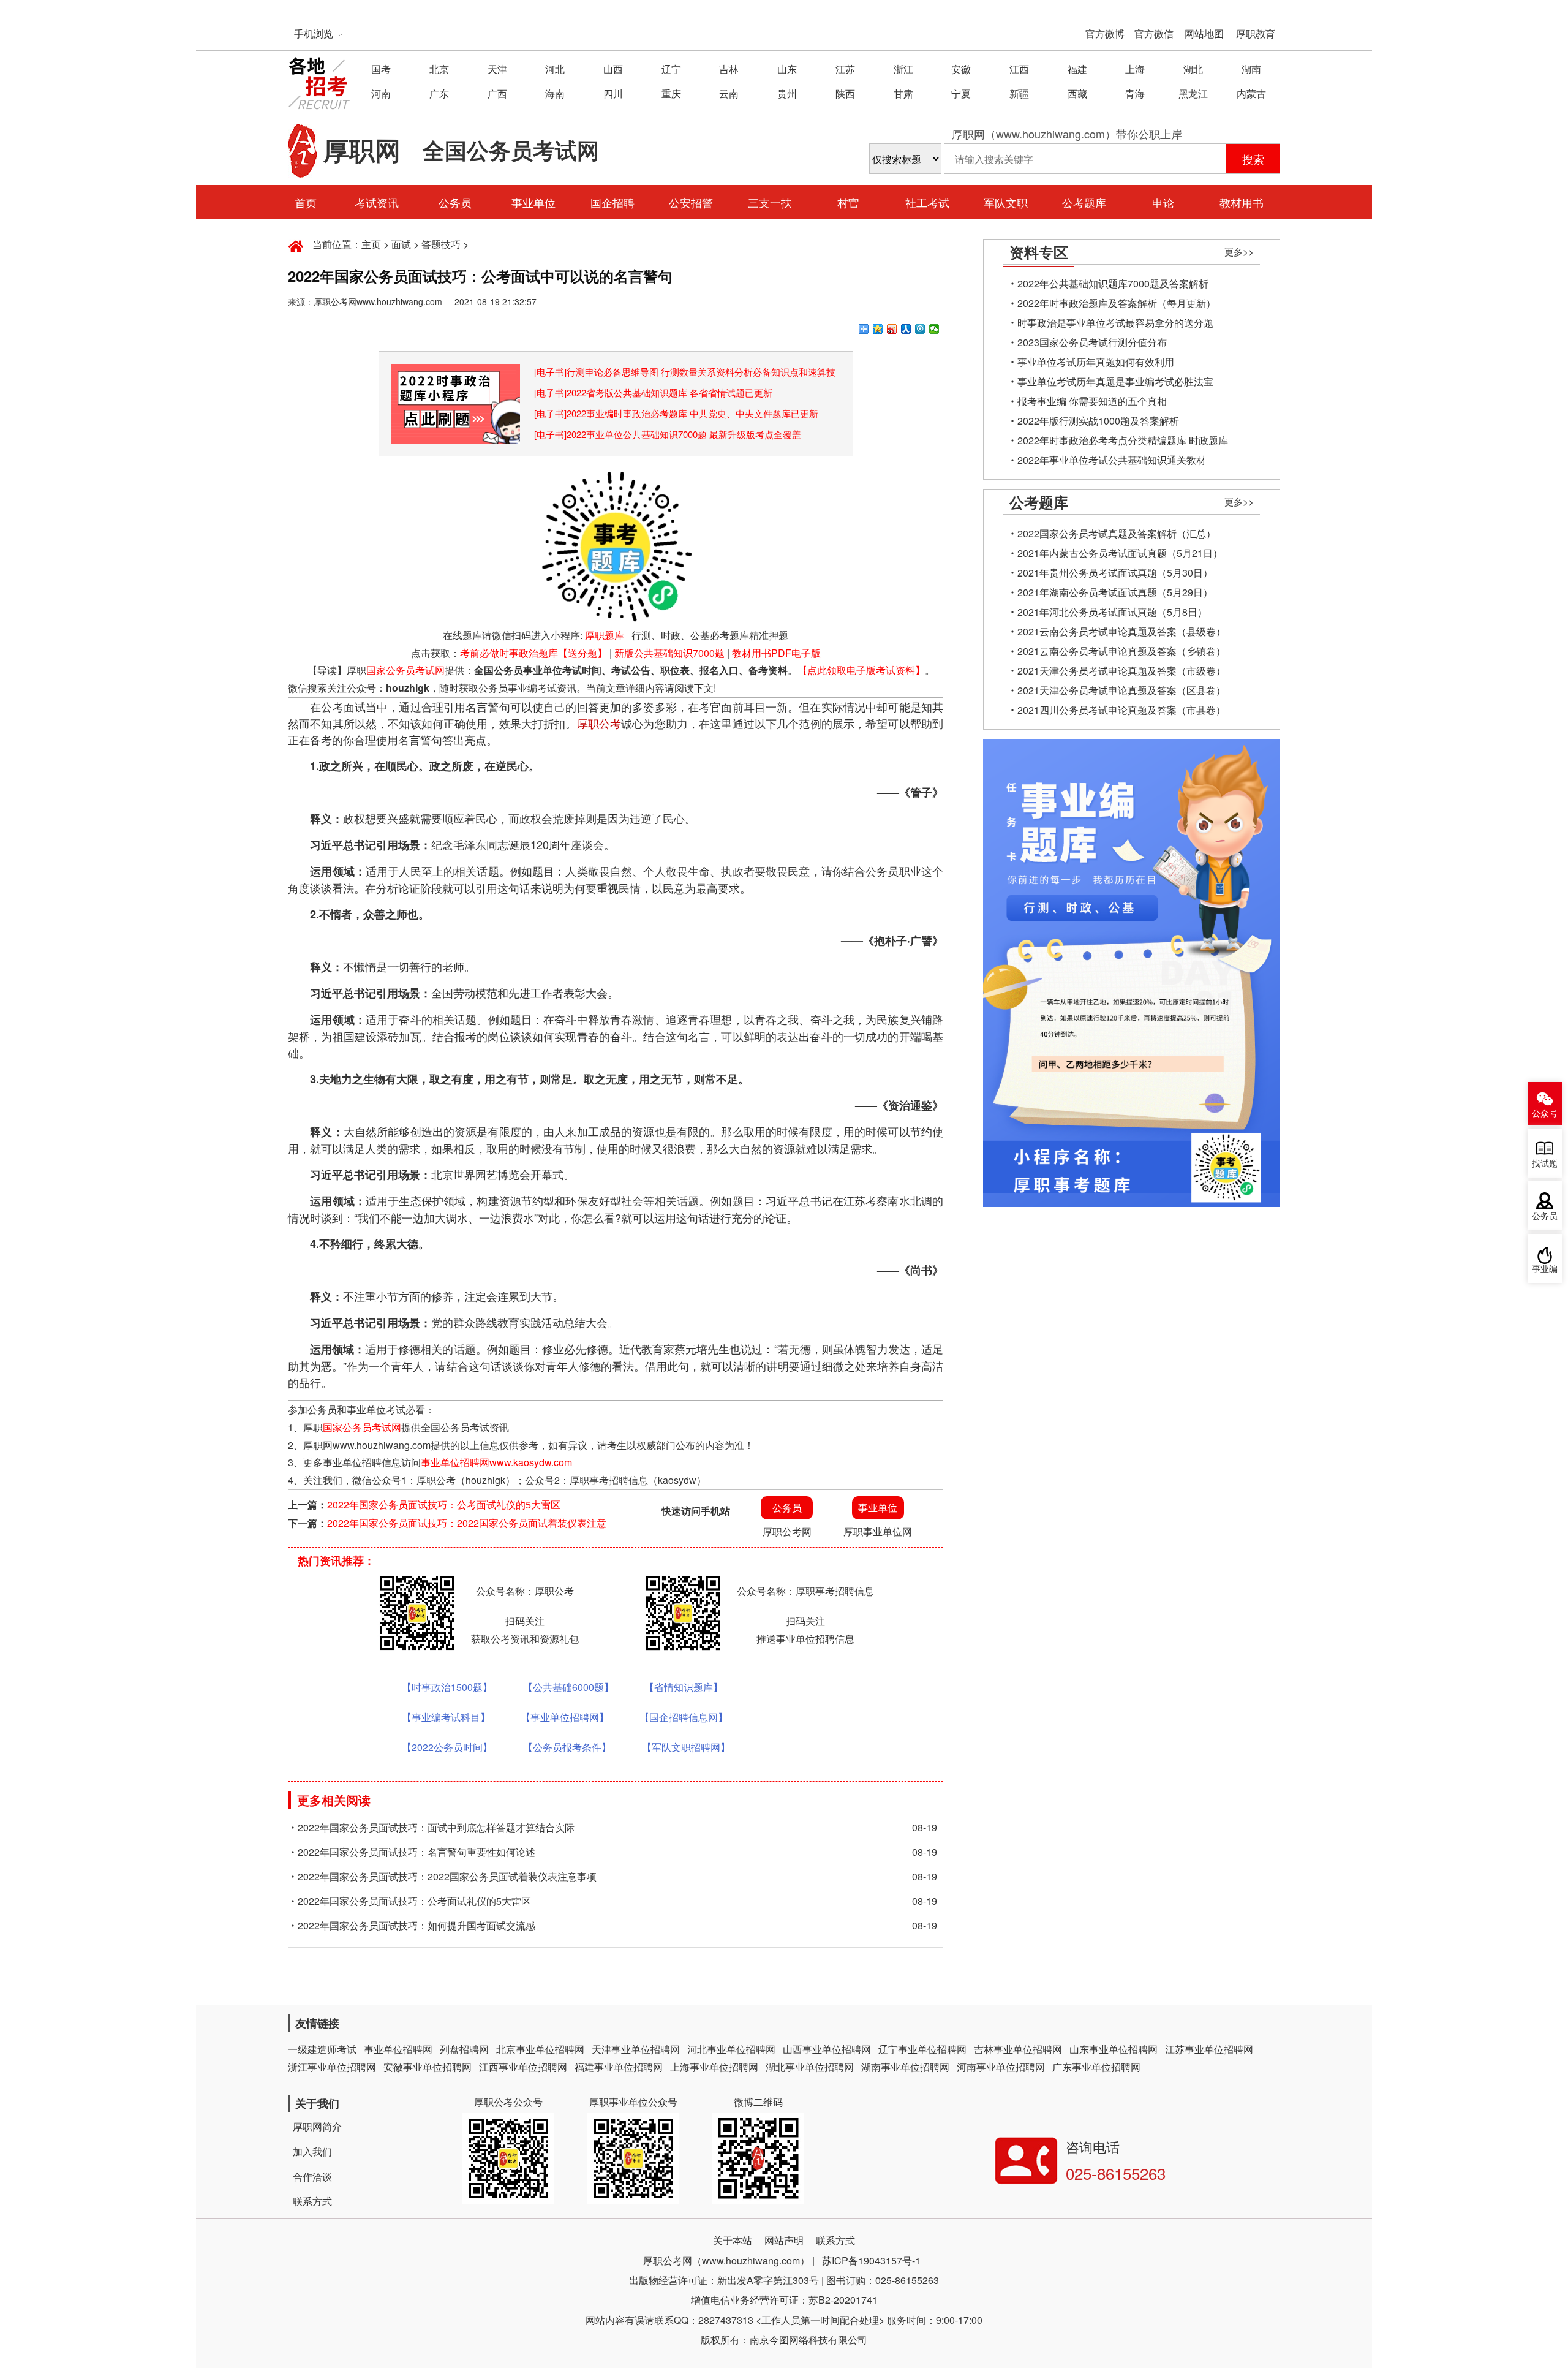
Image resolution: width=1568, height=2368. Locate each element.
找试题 (1545, 1164)
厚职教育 (1256, 33)
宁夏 (961, 93)
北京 (439, 69)
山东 (787, 69)
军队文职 (1006, 202)
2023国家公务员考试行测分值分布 (1092, 342)
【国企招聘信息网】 (684, 1717)
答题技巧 (441, 244)
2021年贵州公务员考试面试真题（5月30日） (1115, 573)
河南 (381, 93)
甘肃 (903, 93)
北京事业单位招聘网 (540, 2049)
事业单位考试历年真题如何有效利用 (1096, 362)
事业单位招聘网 (398, 2049)
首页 (306, 202)
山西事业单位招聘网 (827, 2049)
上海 (1135, 69)
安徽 (961, 69)
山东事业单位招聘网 (1114, 2049)
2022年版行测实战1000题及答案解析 (1098, 421)
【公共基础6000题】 (568, 1687)
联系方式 (312, 2201)
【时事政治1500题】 (447, 1687)
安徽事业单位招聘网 (428, 2067)
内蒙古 (1251, 93)
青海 (1135, 93)
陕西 (845, 93)
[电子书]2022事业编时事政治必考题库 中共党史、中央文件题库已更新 (676, 413)
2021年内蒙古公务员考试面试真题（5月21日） (1120, 553)
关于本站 (733, 2240)
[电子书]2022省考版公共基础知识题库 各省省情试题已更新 (653, 392)
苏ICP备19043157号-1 (871, 2260)
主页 (371, 244)
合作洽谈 (312, 2177)
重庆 (671, 93)
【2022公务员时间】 (447, 1747)
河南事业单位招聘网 (1001, 2067)
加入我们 (312, 2151)
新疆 (1019, 93)
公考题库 (1084, 202)
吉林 (729, 69)
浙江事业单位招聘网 (332, 2067)
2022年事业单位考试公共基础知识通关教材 (1112, 460)
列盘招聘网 (464, 2049)
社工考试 (927, 202)
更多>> (1239, 252)
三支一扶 (770, 202)
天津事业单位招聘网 (636, 2049)
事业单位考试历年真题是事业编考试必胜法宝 (1115, 381)
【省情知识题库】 (684, 1687)
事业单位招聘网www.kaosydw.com (496, 1462)
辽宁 (671, 69)
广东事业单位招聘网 (1096, 2067)
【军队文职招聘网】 (686, 1747)
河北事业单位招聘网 (731, 2049)
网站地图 (1204, 33)
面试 (401, 244)
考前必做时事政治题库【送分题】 (533, 653)
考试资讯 (377, 202)
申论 (1163, 202)
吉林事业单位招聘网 (1018, 2049)
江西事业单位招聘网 (523, 2067)
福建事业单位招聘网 (619, 2067)
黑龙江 (1193, 93)
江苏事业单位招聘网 (1209, 2049)
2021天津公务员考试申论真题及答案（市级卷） (1121, 671)
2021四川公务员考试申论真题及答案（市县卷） (1121, 710)
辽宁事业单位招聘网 (922, 2049)
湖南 (1251, 69)
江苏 (845, 69)
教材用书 (1242, 202)
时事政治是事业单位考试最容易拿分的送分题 (1115, 323)
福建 (1077, 69)
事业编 (1545, 1269)
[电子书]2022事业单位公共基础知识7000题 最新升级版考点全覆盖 (668, 434)
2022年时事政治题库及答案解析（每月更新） (1117, 303)
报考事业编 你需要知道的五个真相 (1092, 401)
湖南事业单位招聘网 (905, 2067)
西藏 (1077, 93)
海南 (555, 93)
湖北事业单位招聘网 (810, 2067)
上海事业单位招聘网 (714, 2067)
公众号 (1545, 1114)
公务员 (455, 202)
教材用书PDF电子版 (776, 653)
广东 (439, 93)
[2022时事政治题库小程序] (456, 372)
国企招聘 (612, 202)
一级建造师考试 (322, 2049)
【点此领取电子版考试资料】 (861, 670)
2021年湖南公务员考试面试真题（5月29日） (1115, 592)
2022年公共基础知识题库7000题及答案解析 (1113, 283)
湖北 (1193, 69)
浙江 (903, 69)
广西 (497, 93)
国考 (381, 69)
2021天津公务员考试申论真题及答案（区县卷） (1121, 690)
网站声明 (784, 2240)
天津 (497, 69)
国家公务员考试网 (405, 670)
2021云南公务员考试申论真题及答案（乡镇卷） (1121, 651)
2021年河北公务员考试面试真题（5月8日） (1112, 612)
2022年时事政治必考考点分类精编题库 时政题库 (1123, 440)
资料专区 (1039, 252)
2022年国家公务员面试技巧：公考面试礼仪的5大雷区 (444, 1504)
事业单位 (533, 202)
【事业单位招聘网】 (565, 1717)
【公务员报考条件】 (567, 1747)
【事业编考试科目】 (446, 1717)
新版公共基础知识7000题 (669, 653)
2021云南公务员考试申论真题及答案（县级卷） (1121, 631)
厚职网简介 (317, 2126)
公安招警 (691, 202)
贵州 (787, 93)
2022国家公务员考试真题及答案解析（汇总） (1117, 533)
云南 (729, 93)
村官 (848, 202)
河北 (555, 69)
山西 (613, 69)
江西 (1019, 69)
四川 (613, 93)
